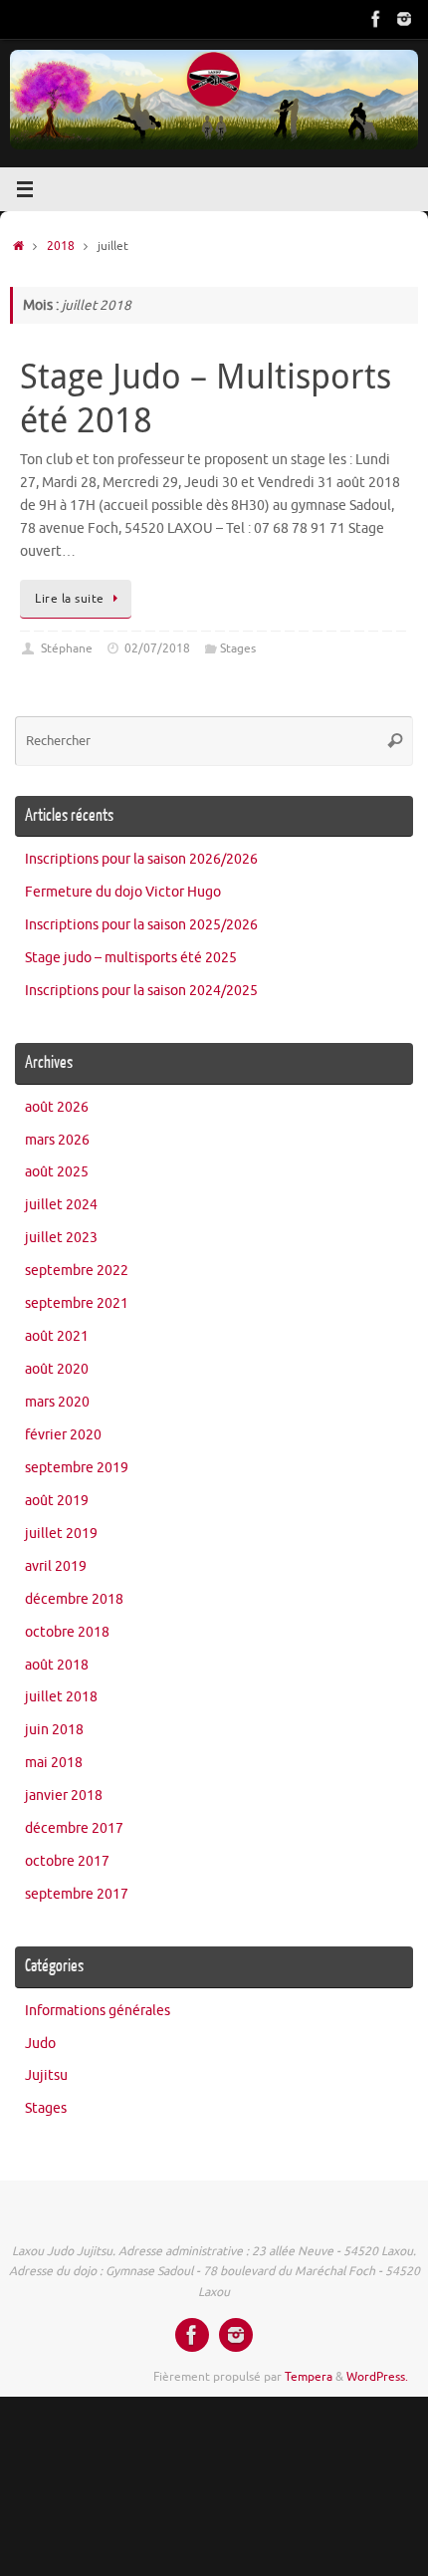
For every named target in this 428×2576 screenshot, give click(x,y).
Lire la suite (70, 599)
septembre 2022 (77, 1271)
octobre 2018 (67, 1632)
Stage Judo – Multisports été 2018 (206, 397)
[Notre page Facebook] (376, 19)
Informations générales (98, 2011)
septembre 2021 (77, 1303)
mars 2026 (57, 1140)
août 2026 (57, 1107)
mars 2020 (57, 1402)
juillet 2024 (61, 1205)
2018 (61, 246)
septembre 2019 (77, 1468)
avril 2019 (56, 1566)
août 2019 (57, 1501)
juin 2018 (54, 1730)
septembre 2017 (77, 1894)
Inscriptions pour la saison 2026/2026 (141, 859)
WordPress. (377, 2377)
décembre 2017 (74, 1828)
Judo (40, 2044)
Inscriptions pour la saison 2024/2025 (141, 991)
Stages (238, 648)
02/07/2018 (157, 648)
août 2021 (57, 1336)
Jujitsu (46, 2075)
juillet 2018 (61, 1697)
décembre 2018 (74, 1599)
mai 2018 (54, 1763)
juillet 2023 (61, 1238)
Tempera (309, 2377)
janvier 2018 (64, 1796)
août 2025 (57, 1172)
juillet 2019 (61, 1534)
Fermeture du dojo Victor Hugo (123, 892)
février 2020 (63, 1435)
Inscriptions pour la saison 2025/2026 (141, 925)
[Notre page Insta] (404, 19)
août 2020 (57, 1369)
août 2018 (57, 1665)
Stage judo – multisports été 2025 (131, 958)
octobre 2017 (67, 1861)
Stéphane (67, 648)
